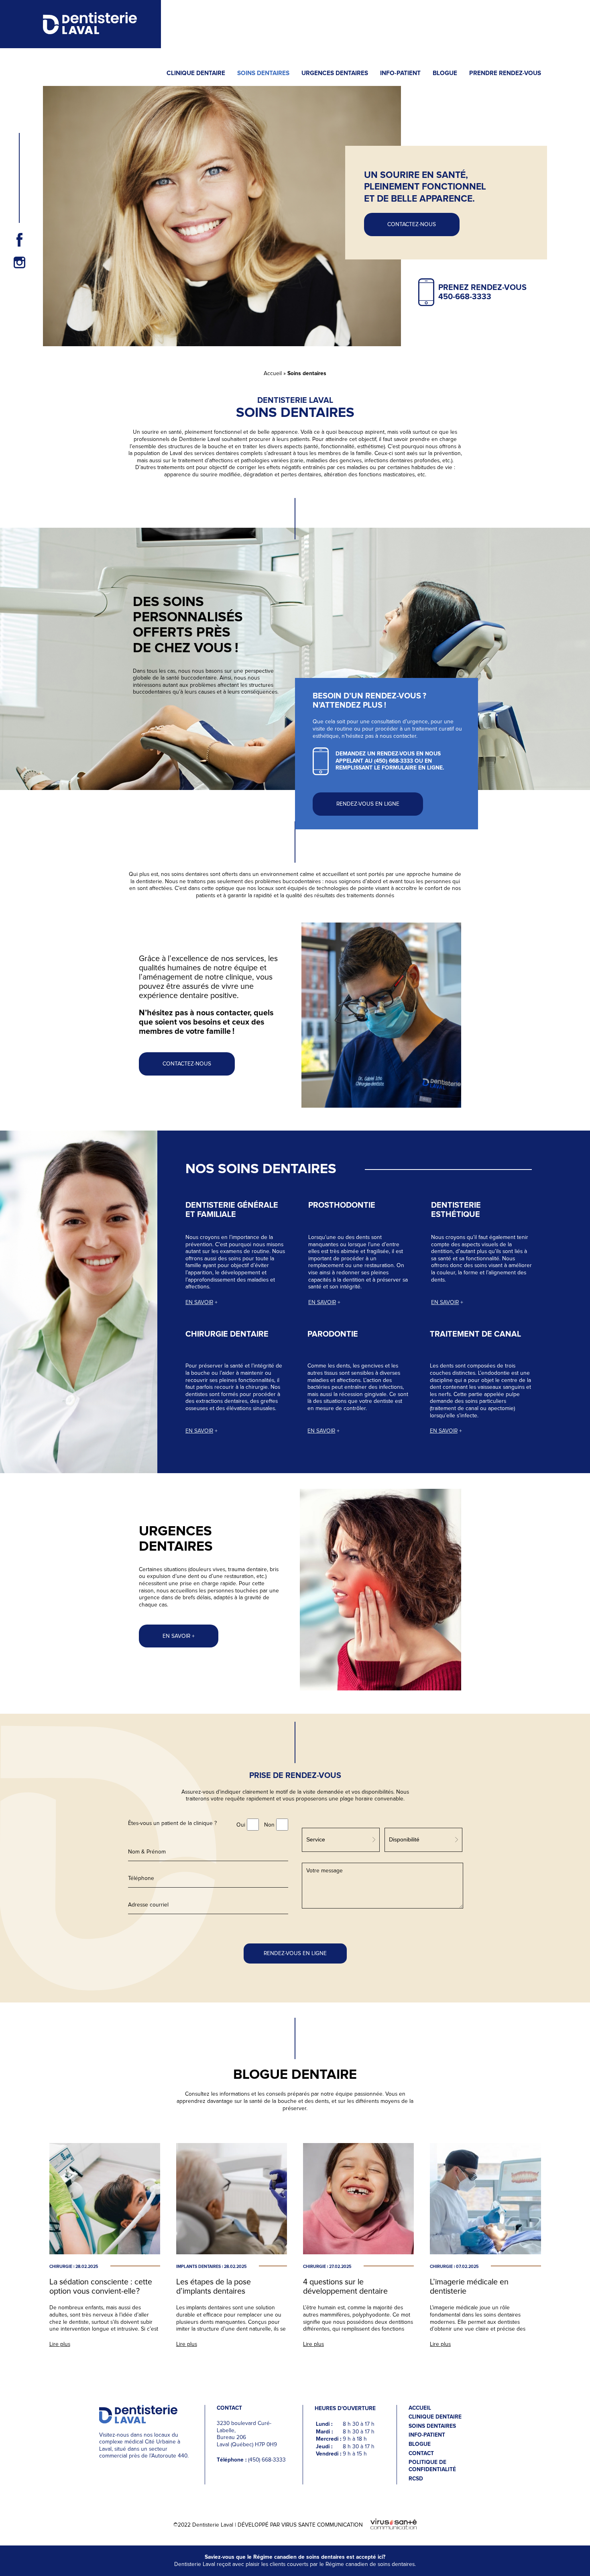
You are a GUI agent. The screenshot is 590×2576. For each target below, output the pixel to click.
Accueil (273, 373)
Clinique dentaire (196, 73)
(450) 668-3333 (394, 761)
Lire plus (60, 2344)
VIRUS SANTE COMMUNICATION (322, 2525)
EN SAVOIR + (179, 1636)
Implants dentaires (198, 2267)
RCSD (416, 2479)
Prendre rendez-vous (505, 73)
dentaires (176, 1547)
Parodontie (333, 1334)
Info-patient (400, 73)
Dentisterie (456, 1205)
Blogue (445, 73)
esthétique (456, 1215)
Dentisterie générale (232, 1205)
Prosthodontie (342, 1205)
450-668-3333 (465, 297)
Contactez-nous (187, 1064)
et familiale (211, 1215)
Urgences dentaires (335, 73)
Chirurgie (61, 2267)
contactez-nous (412, 224)
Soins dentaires (263, 73)
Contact (421, 2454)
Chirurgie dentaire (227, 1334)
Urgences (175, 1531)
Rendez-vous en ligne (368, 804)
